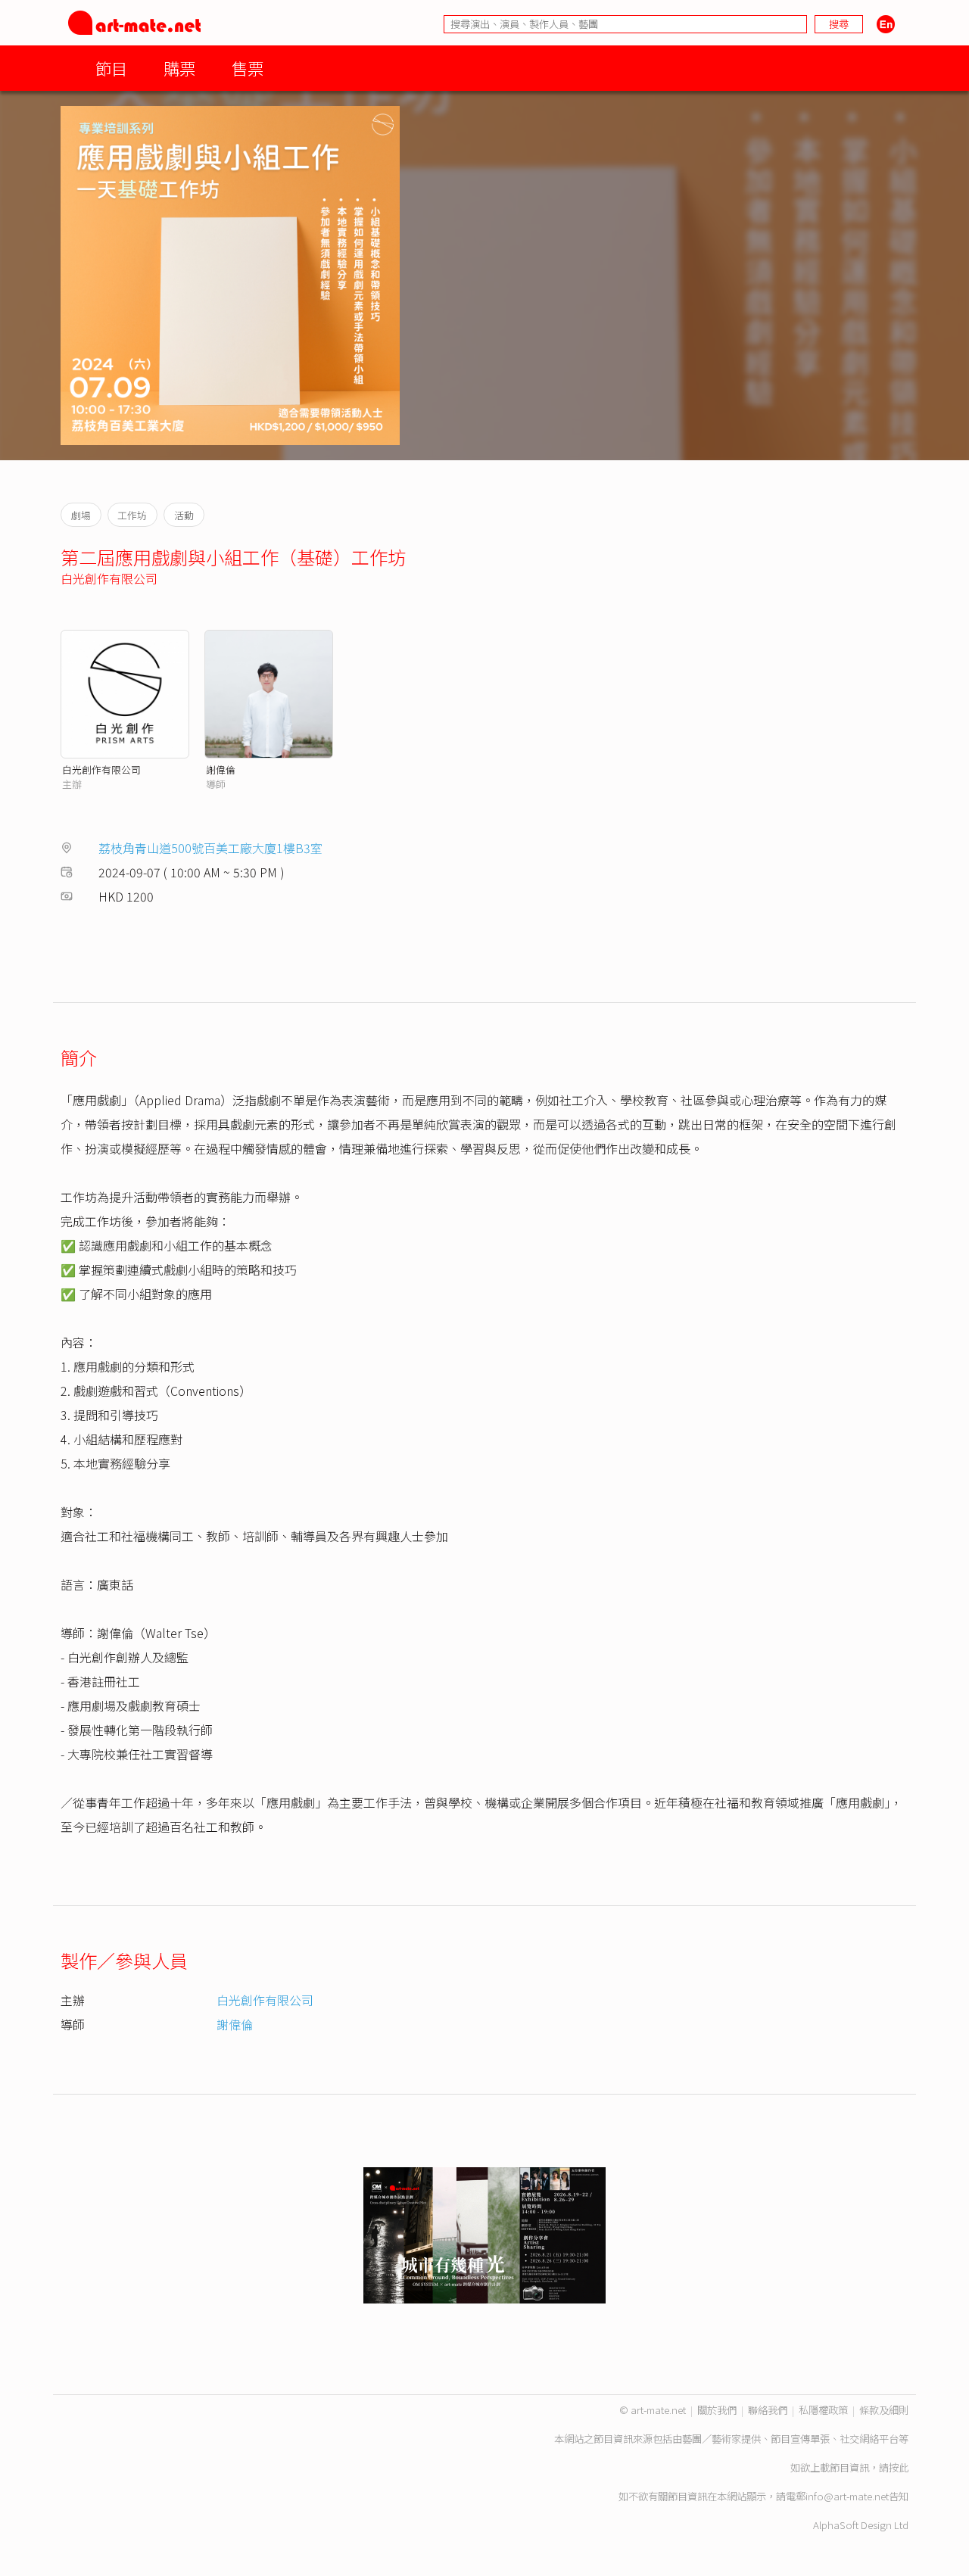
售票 (248, 68)
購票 (179, 68)
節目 (111, 68)
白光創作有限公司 (109, 578)
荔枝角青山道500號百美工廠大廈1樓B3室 (210, 848)
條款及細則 (884, 2410)
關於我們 (717, 2410)
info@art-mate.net (847, 2496)
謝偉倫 (221, 769)
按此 (899, 2467)
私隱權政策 (823, 2410)
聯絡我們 (768, 2410)
